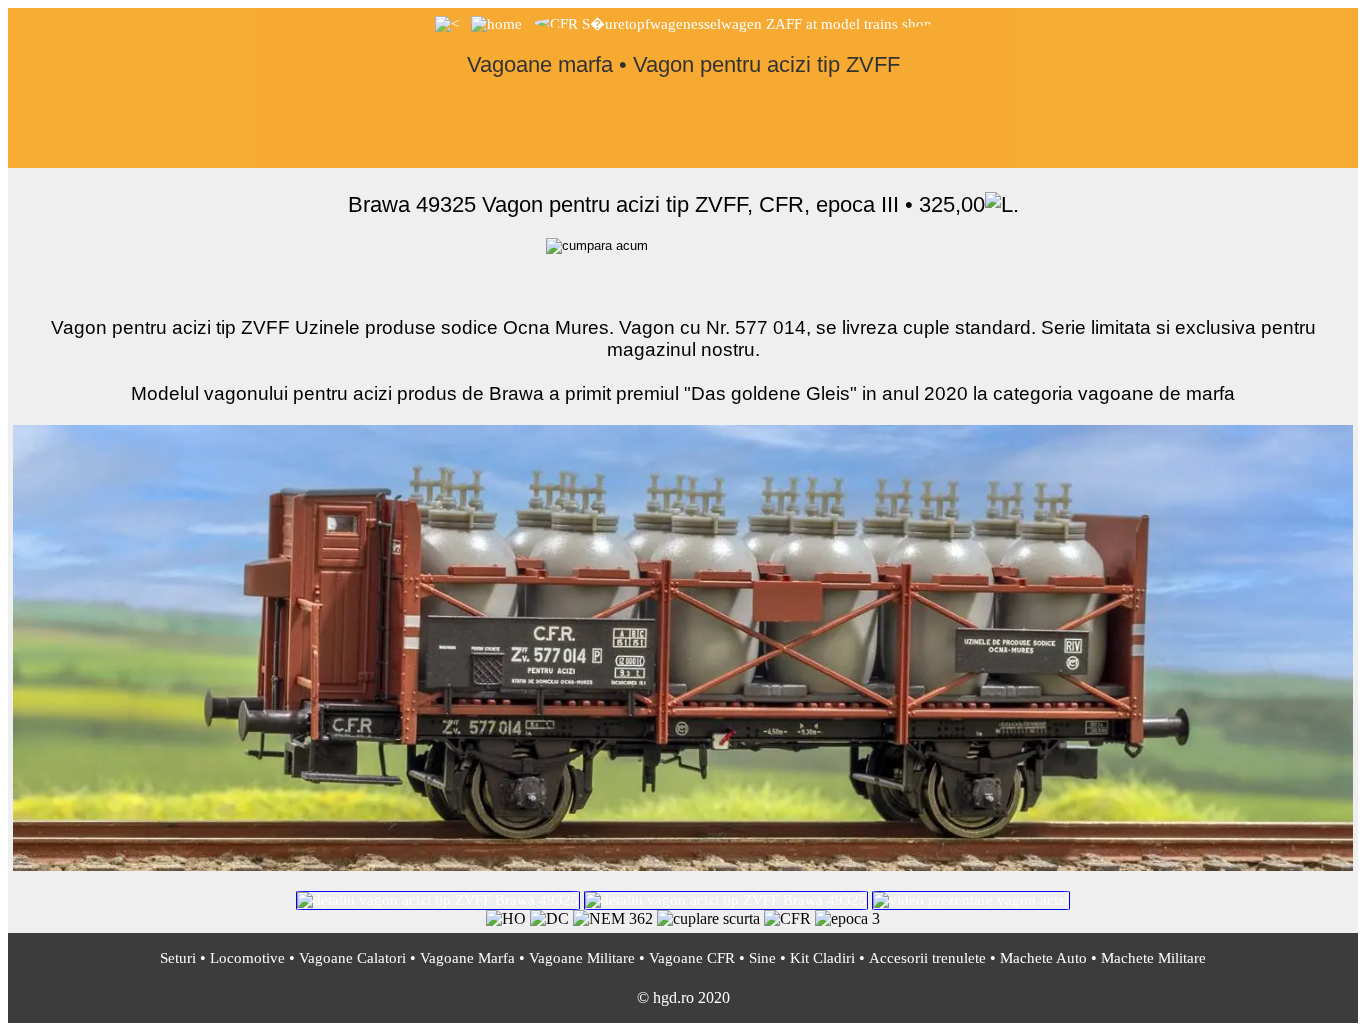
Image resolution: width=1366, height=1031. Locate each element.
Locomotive (247, 958)
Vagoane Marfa (467, 958)
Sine (762, 958)
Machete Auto (1043, 958)
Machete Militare (1153, 958)
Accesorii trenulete (927, 958)
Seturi (178, 958)
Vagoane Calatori (352, 958)
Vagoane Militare (582, 958)
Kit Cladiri (822, 958)
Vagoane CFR (692, 958)
